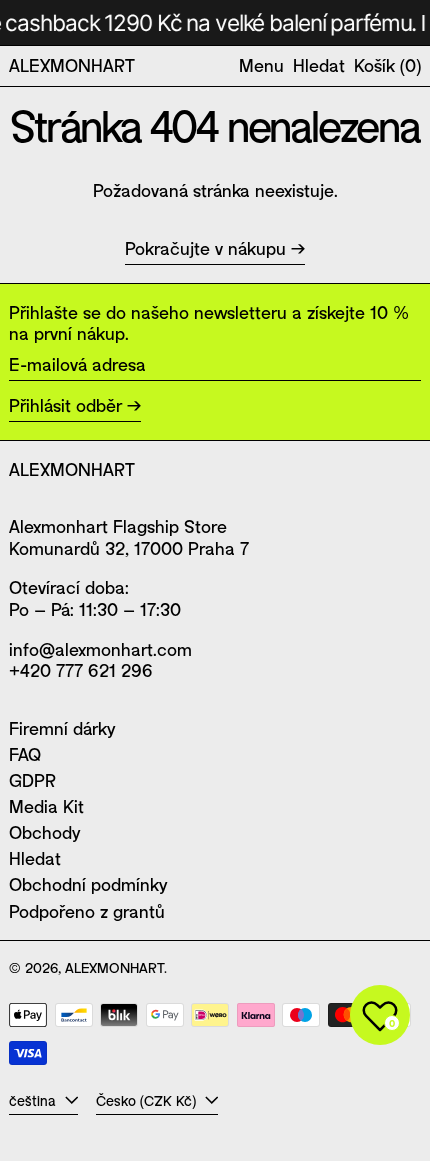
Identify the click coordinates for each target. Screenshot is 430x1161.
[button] (319, 66)
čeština (34, 1100)
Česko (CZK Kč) (148, 1100)
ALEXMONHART (72, 65)
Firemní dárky (62, 728)
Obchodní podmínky (88, 884)
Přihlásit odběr (65, 405)
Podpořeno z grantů (87, 911)
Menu (261, 65)
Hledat (35, 858)
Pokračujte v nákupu (205, 248)
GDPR (32, 780)
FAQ (25, 754)
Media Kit (46, 806)
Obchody (44, 832)
